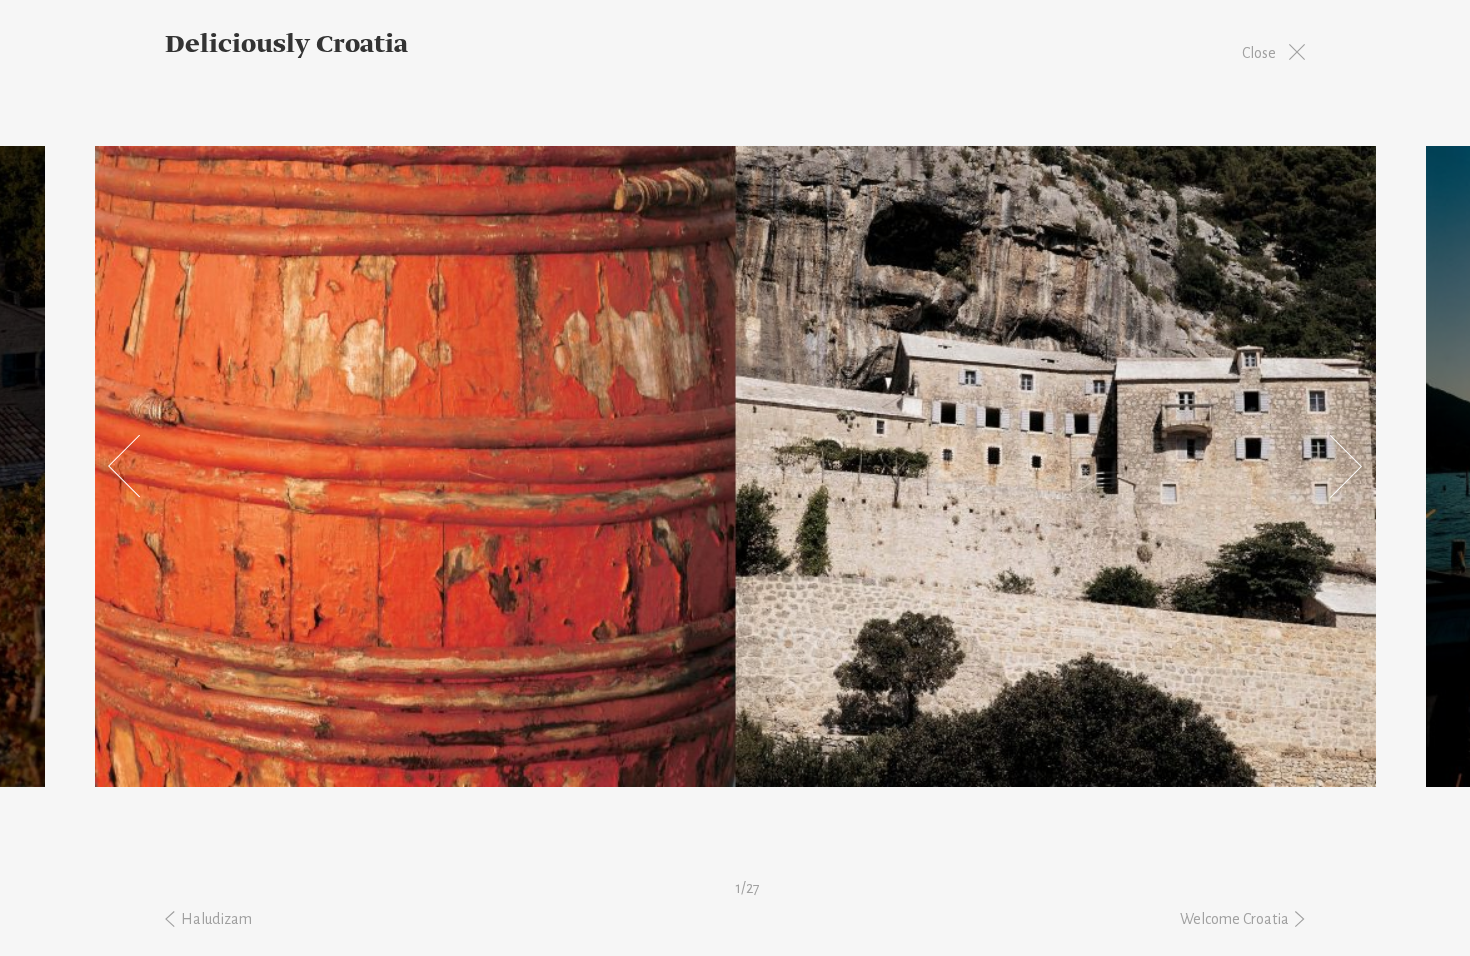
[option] (735, 466)
